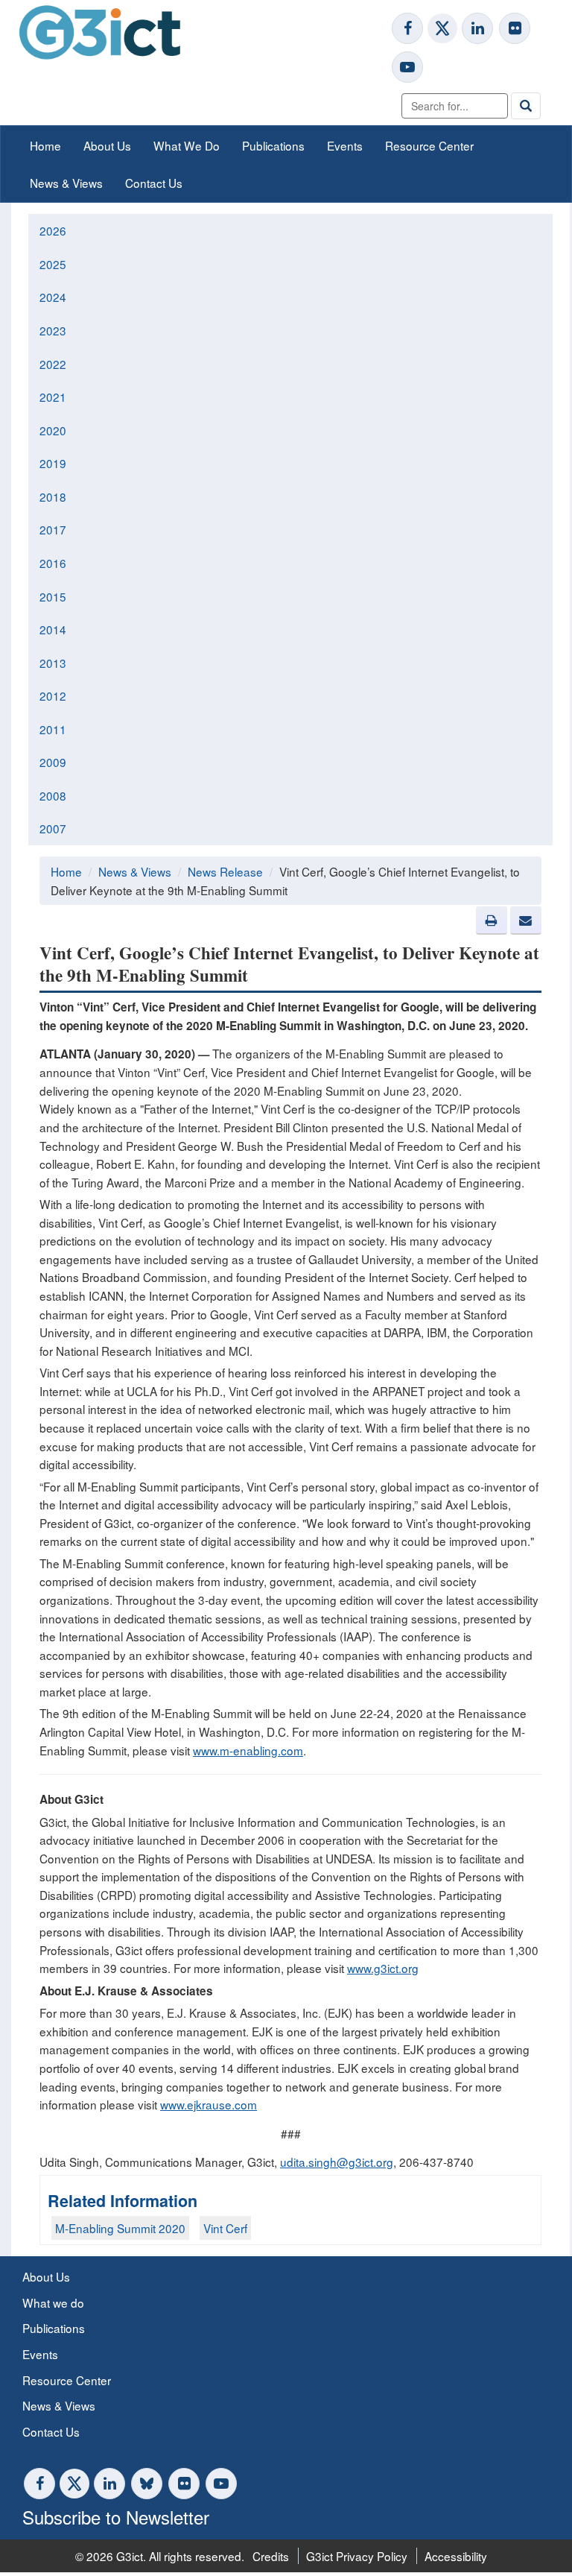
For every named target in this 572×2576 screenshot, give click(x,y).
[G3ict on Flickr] (515, 28)
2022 (53, 364)
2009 (53, 762)
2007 (53, 828)
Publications (273, 145)
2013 (53, 663)
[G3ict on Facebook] (407, 28)
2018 (53, 496)
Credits (271, 2556)
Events (345, 145)
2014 (53, 629)
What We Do (187, 145)
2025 (53, 264)
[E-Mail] (526, 921)
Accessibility (456, 2556)
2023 (53, 330)
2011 (53, 729)
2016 (53, 563)
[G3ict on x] (442, 28)
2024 (53, 297)
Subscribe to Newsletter (116, 2517)
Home (45, 145)
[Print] (492, 921)
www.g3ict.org (383, 1968)
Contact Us (154, 183)
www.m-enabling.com (248, 1750)
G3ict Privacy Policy (357, 2556)
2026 (53, 230)
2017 (53, 529)
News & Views (66, 183)
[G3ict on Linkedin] (477, 28)
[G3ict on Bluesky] (148, 2484)
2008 (53, 795)
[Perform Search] (526, 106)
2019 (53, 463)
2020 (53, 430)
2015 (53, 596)
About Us (107, 145)
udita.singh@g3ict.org (337, 2162)
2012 (53, 695)
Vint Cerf (225, 2228)
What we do (53, 2302)
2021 (53, 397)
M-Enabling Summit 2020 (120, 2228)
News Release (225, 871)
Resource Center (429, 145)
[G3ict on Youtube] (407, 67)
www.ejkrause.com (209, 2104)
